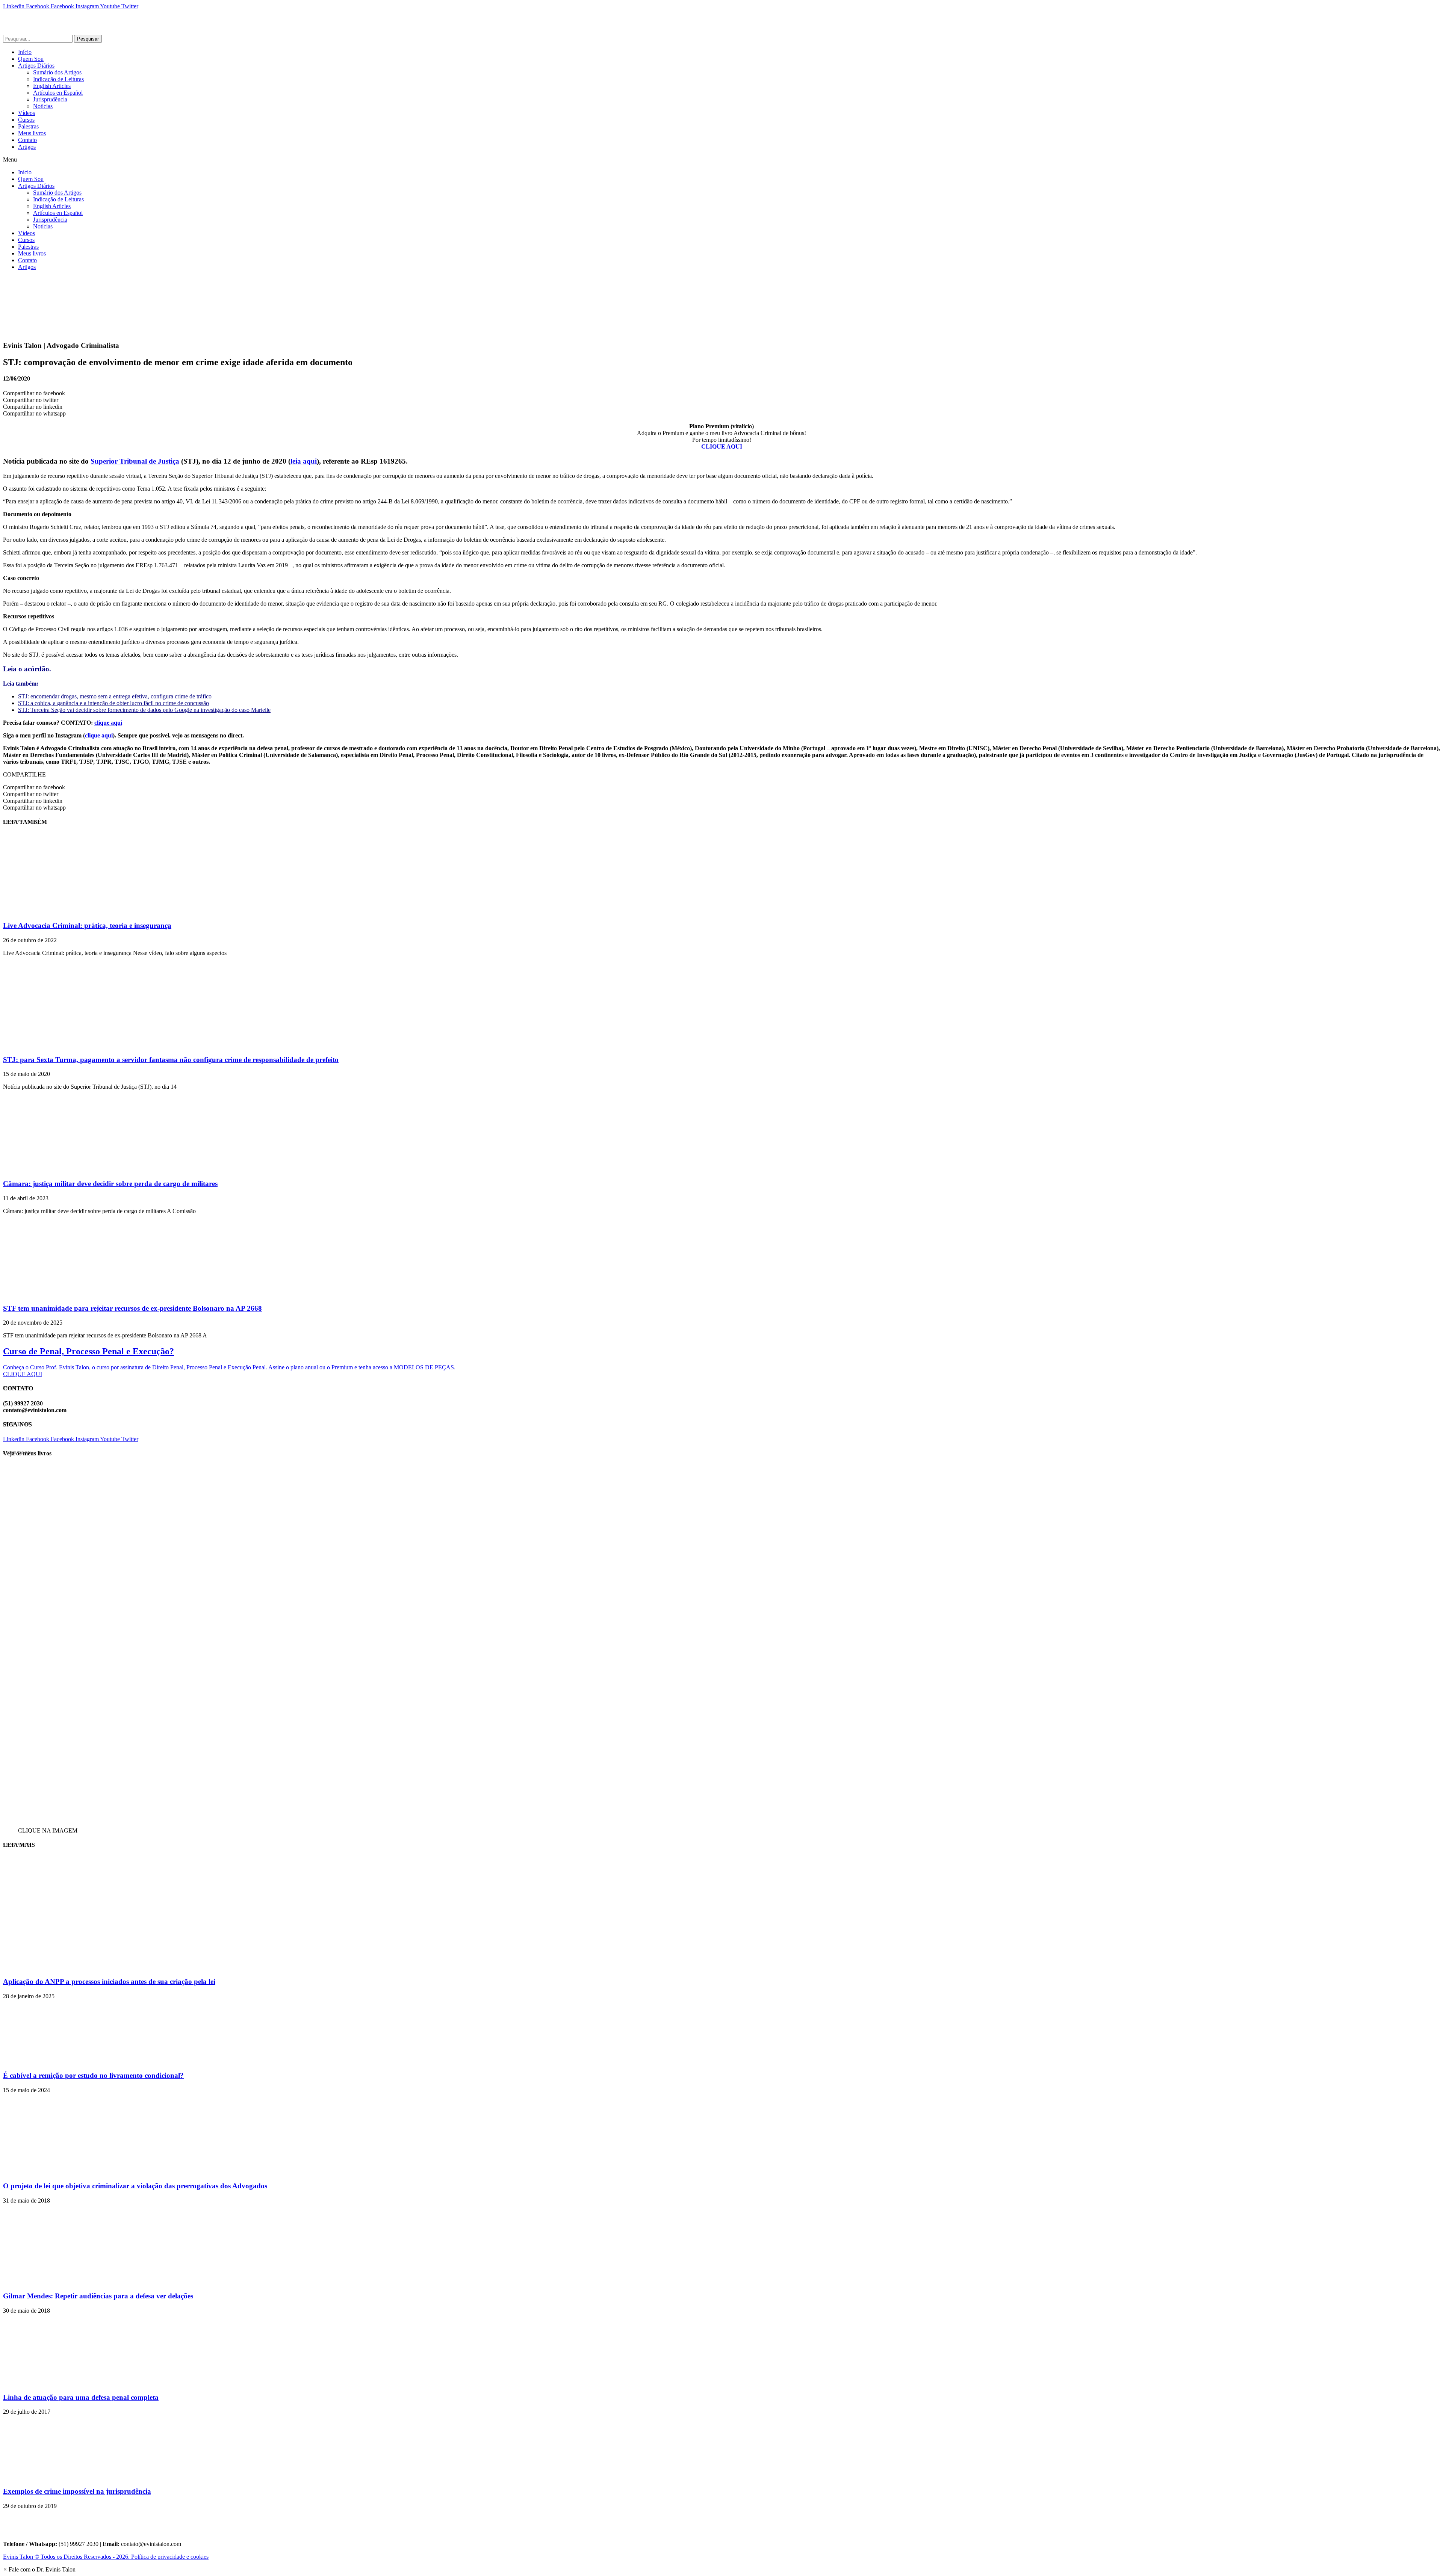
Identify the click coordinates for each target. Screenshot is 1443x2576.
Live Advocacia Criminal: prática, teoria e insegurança (87, 925)
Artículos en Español (58, 93)
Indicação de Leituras (58, 79)
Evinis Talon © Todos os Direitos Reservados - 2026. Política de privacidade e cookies (106, 2557)
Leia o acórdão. (27, 669)
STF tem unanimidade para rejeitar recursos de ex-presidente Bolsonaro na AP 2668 (132, 1308)
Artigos (27, 147)
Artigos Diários (36, 66)
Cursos (26, 120)
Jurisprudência (50, 99)
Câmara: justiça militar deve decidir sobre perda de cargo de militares (110, 1184)
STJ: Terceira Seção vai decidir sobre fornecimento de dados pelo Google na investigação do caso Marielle (144, 710)
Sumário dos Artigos (57, 72)
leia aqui (304, 461)
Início (25, 52)
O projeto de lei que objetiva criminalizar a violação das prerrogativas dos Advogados (135, 2186)
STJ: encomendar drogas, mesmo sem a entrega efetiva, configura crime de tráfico (115, 696)
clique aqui (108, 723)
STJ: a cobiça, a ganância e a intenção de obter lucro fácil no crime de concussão (113, 703)
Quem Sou (31, 59)
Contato (27, 140)
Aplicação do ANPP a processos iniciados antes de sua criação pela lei (109, 1981)
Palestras (28, 126)
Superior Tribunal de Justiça (135, 461)
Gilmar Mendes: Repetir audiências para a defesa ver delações (98, 2296)
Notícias (43, 106)
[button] (721, 160)
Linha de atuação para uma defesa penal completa (81, 2397)
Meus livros (32, 133)
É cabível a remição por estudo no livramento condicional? (93, 2075)
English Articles (52, 86)
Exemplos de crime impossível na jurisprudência (77, 2491)
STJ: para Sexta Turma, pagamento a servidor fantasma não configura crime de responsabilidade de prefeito (171, 1060)
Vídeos (26, 113)
